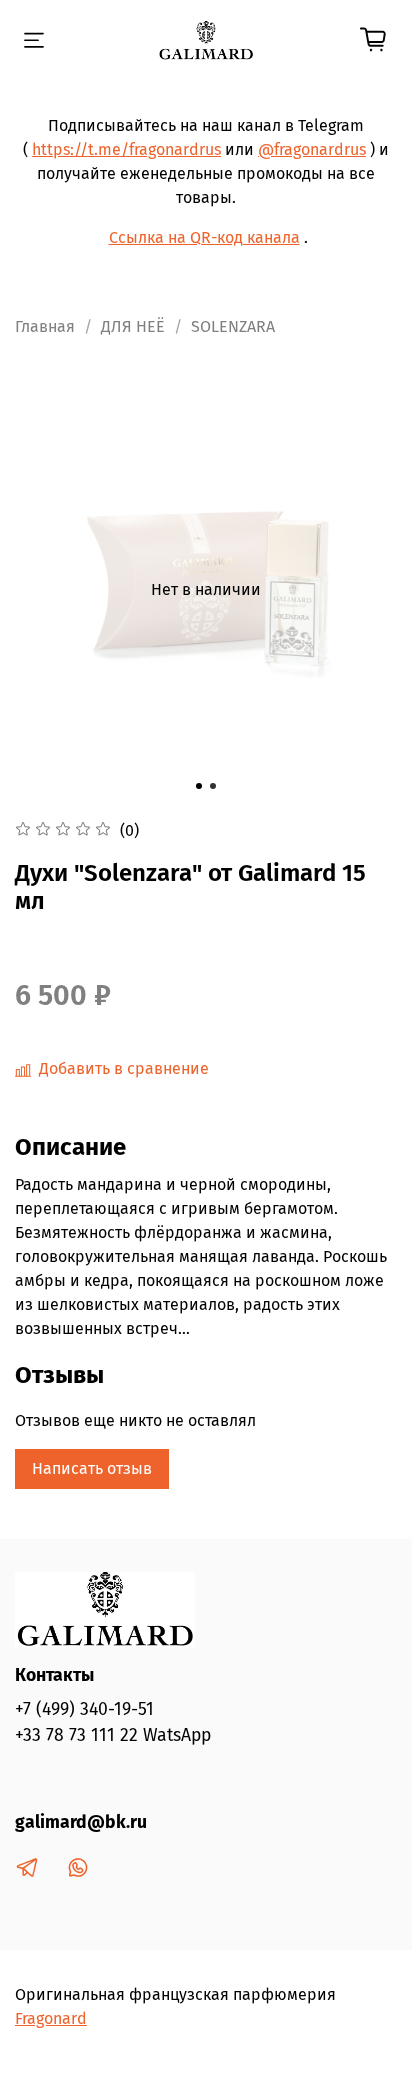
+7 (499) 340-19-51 (84, 1709)
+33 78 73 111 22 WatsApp (113, 1735)
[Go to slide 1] (199, 786)
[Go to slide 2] (213, 786)
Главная (45, 326)
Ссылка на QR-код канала (204, 237)
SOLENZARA (233, 326)
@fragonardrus (312, 149)
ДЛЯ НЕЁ (133, 326)
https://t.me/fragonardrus (126, 149)
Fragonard (51, 2018)
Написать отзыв (92, 1468)
